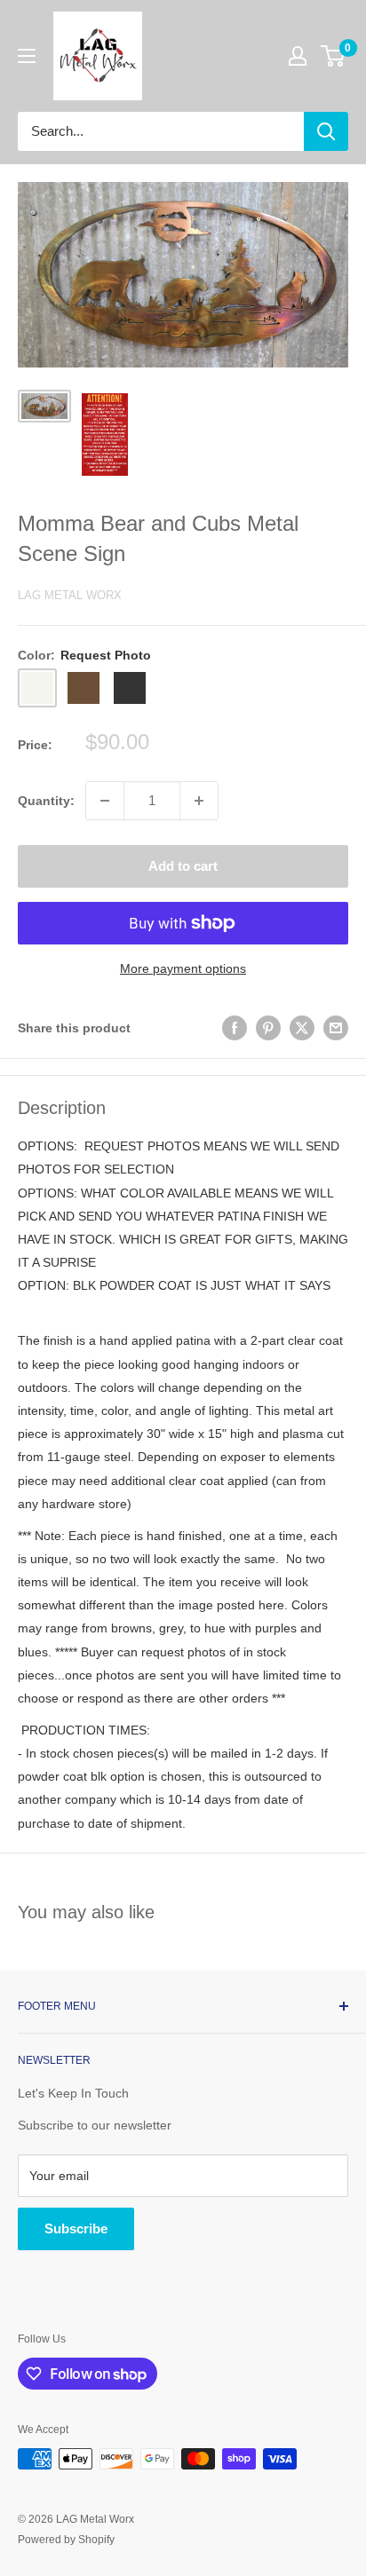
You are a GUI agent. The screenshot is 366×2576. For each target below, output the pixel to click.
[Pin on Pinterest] (268, 1028)
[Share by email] (336, 1028)
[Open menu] (27, 56)
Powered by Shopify (66, 2540)
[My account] (298, 56)
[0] (334, 56)
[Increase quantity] (199, 801)
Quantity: (46, 801)
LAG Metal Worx (70, 595)
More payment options (183, 968)
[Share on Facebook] (235, 1028)
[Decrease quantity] (105, 801)
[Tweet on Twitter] (302, 1028)
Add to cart (183, 866)
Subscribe (76, 2228)
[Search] (326, 131)
